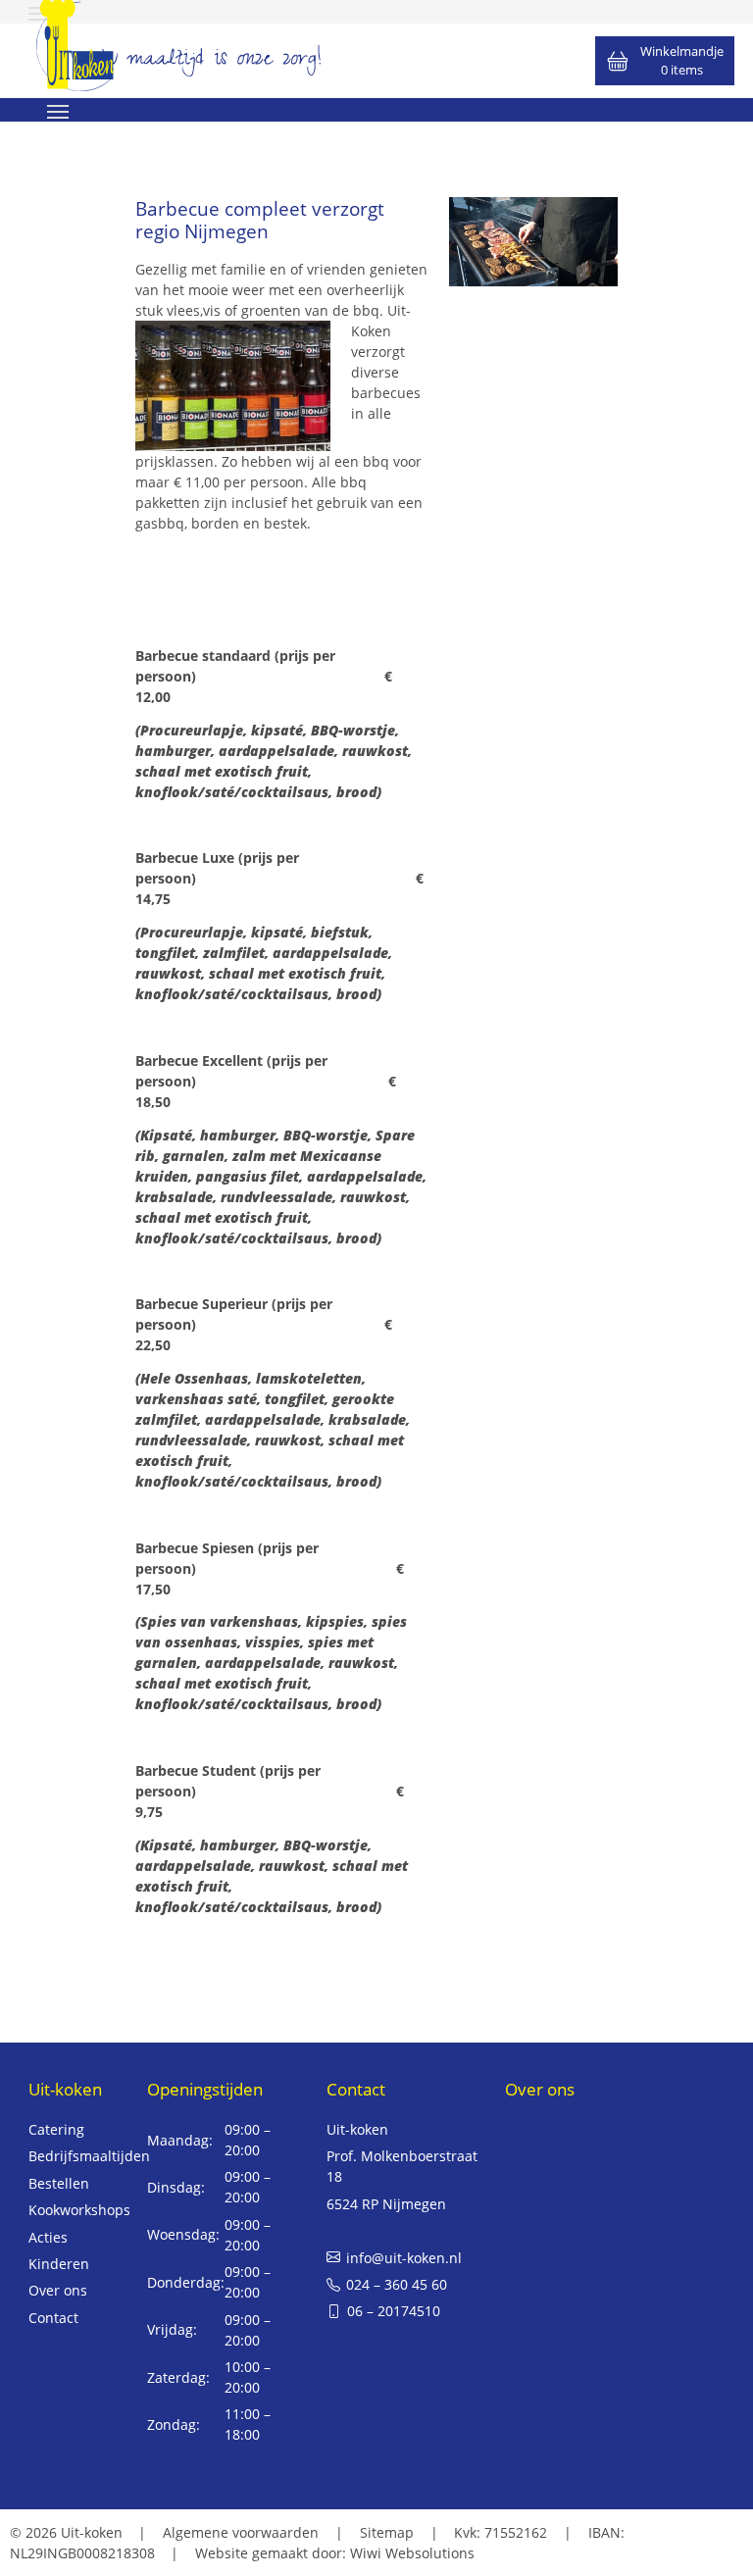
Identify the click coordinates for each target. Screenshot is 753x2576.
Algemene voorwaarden (241, 2532)
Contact (53, 2318)
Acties (48, 2237)
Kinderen (59, 2264)
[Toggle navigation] (57, 110)
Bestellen (59, 2183)
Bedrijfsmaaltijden (89, 2156)
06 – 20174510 (394, 2311)
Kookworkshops (79, 2210)
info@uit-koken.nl (404, 2258)
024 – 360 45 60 (397, 2284)
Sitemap (387, 2532)
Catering (56, 2129)
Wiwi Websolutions (412, 2553)
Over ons (58, 2290)
